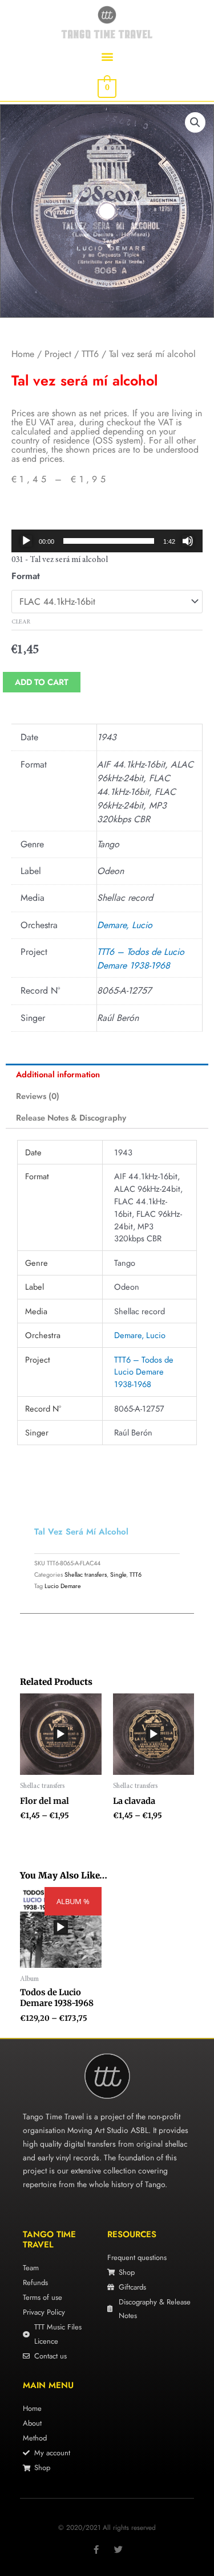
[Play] (26, 541)
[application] (107, 541)
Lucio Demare (63, 1586)
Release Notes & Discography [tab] (71, 1117)
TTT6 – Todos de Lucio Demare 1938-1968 (141, 959)
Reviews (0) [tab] (38, 1096)
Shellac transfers (86, 1574)
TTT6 (90, 354)
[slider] (109, 541)
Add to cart (42, 682)
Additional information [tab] (58, 1074)
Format (26, 576)
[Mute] (188, 541)
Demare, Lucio (125, 925)
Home (23, 354)
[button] (107, 56)
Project (58, 354)
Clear (21, 622)
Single (118, 1574)
